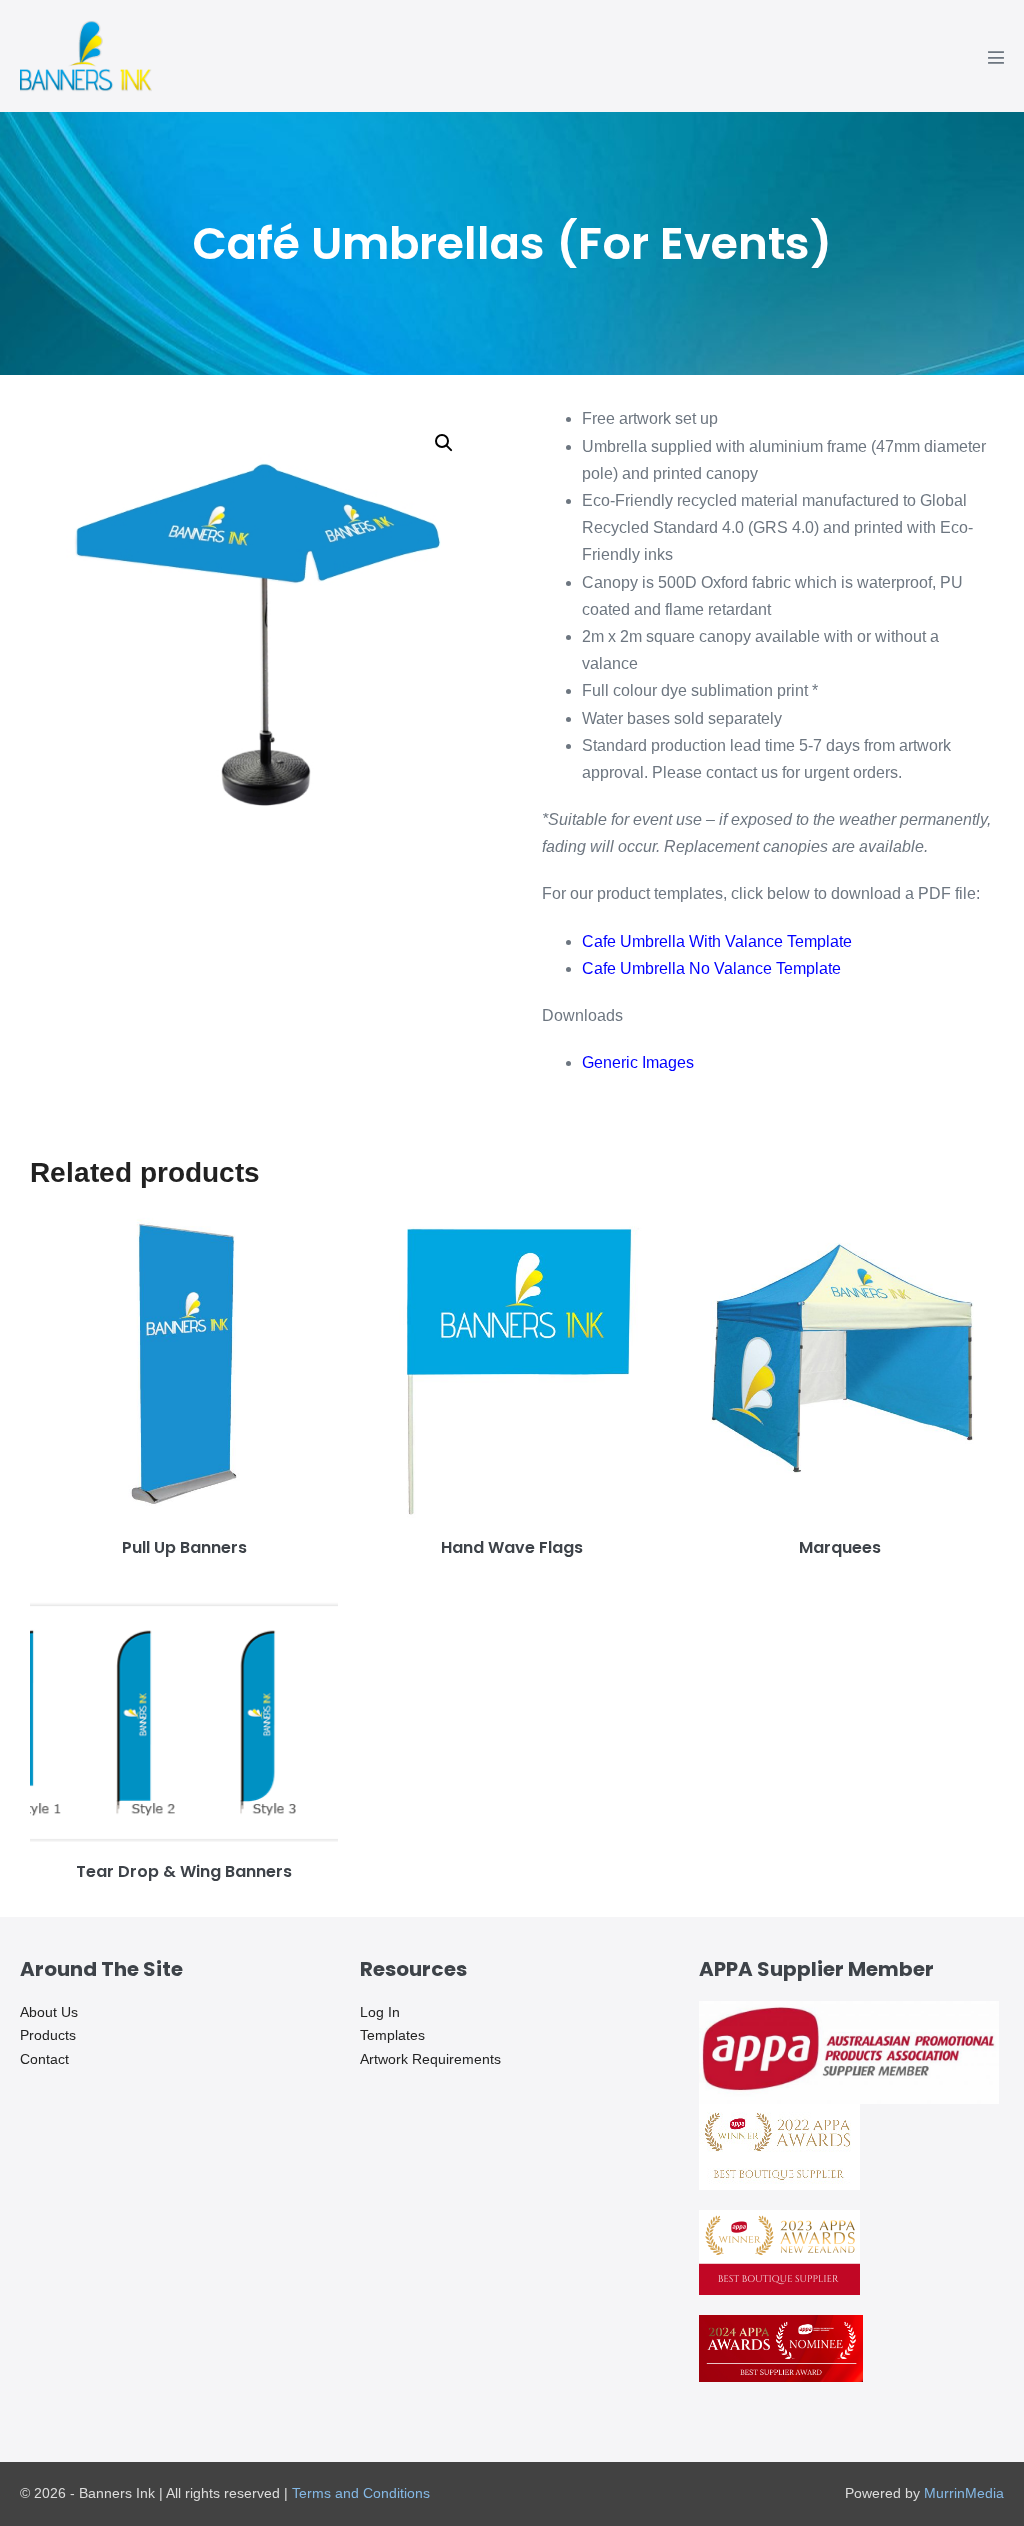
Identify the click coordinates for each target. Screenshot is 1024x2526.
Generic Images (638, 1062)
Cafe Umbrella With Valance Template (717, 941)
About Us (49, 2012)
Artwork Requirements (430, 2059)
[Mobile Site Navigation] (996, 57)
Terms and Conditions (361, 2493)
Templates (392, 2035)
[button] (444, 443)
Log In (380, 2012)
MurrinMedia (964, 2493)
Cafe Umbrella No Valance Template (711, 968)
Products (48, 2035)
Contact (44, 2059)
